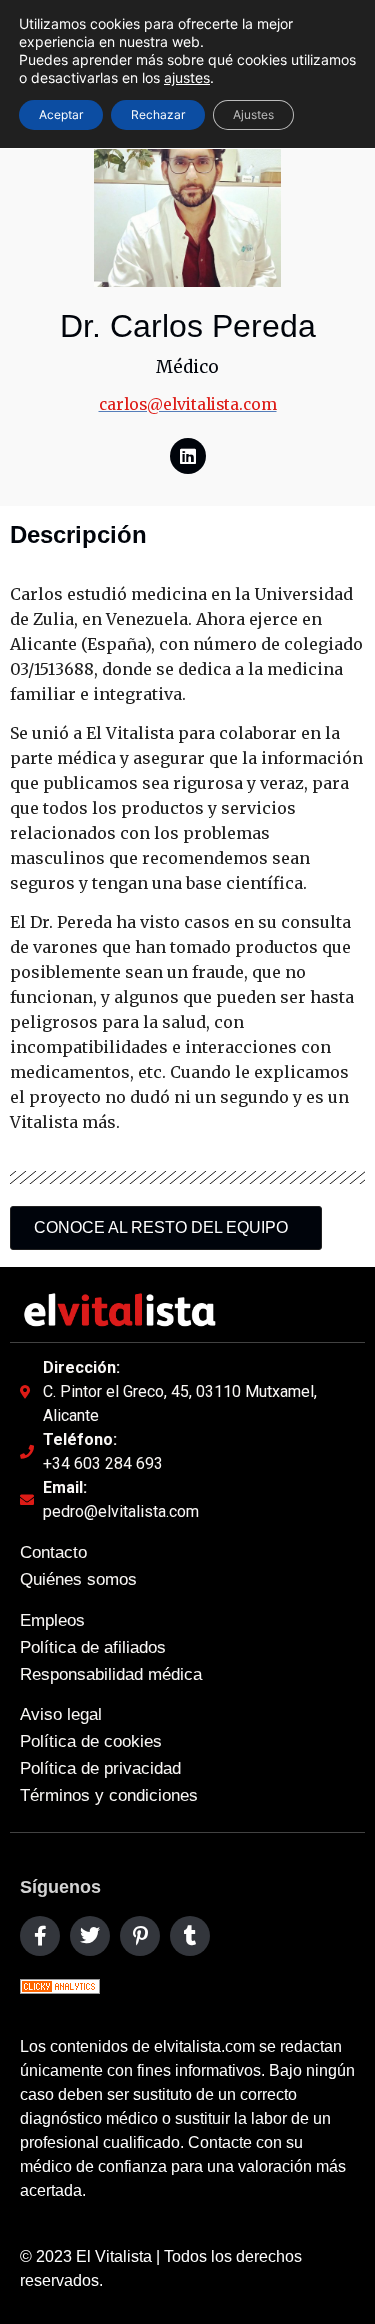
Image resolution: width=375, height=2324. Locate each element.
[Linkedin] (188, 456)
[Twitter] (90, 1936)
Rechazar (158, 114)
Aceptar (61, 114)
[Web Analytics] (60, 1988)
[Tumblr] (190, 1936)
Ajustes (253, 114)
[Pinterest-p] (140, 1936)
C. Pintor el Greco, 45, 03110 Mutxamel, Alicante (180, 1403)
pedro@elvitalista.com (121, 1511)
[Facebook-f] (40, 1936)
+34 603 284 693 (103, 1463)
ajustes (187, 77)
